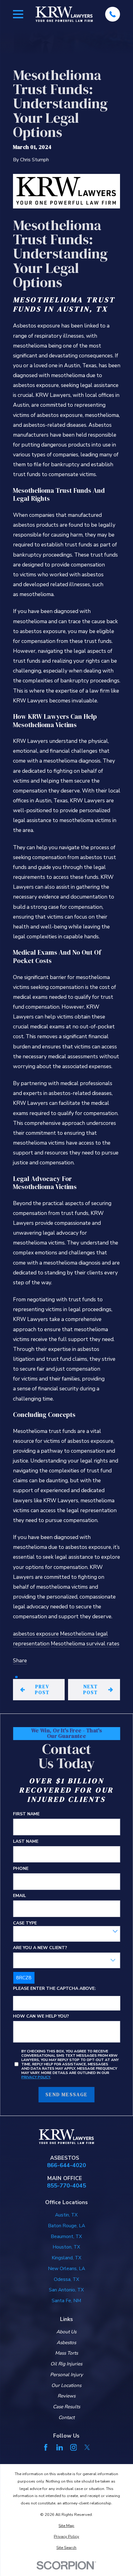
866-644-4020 (66, 2165)
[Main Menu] (18, 14)
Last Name (26, 1842)
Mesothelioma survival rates (85, 1644)
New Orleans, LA (66, 2268)
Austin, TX (66, 2215)
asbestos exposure (36, 1634)
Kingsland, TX (66, 2258)
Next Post (90, 1689)
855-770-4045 (66, 2186)
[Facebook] (46, 2447)
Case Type (25, 1923)
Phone (21, 1869)
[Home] (64, 14)
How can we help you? (41, 2016)
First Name (26, 1814)
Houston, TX (66, 2247)
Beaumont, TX (66, 2236)
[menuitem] (67, 2526)
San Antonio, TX (66, 2290)
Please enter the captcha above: (54, 1989)
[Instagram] (74, 2447)
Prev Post (42, 1689)
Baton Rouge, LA (66, 2226)
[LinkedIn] (60, 2447)
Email (19, 1896)
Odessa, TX (66, 2279)
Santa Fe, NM (66, 2300)
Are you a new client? (40, 1948)
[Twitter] (87, 2447)
